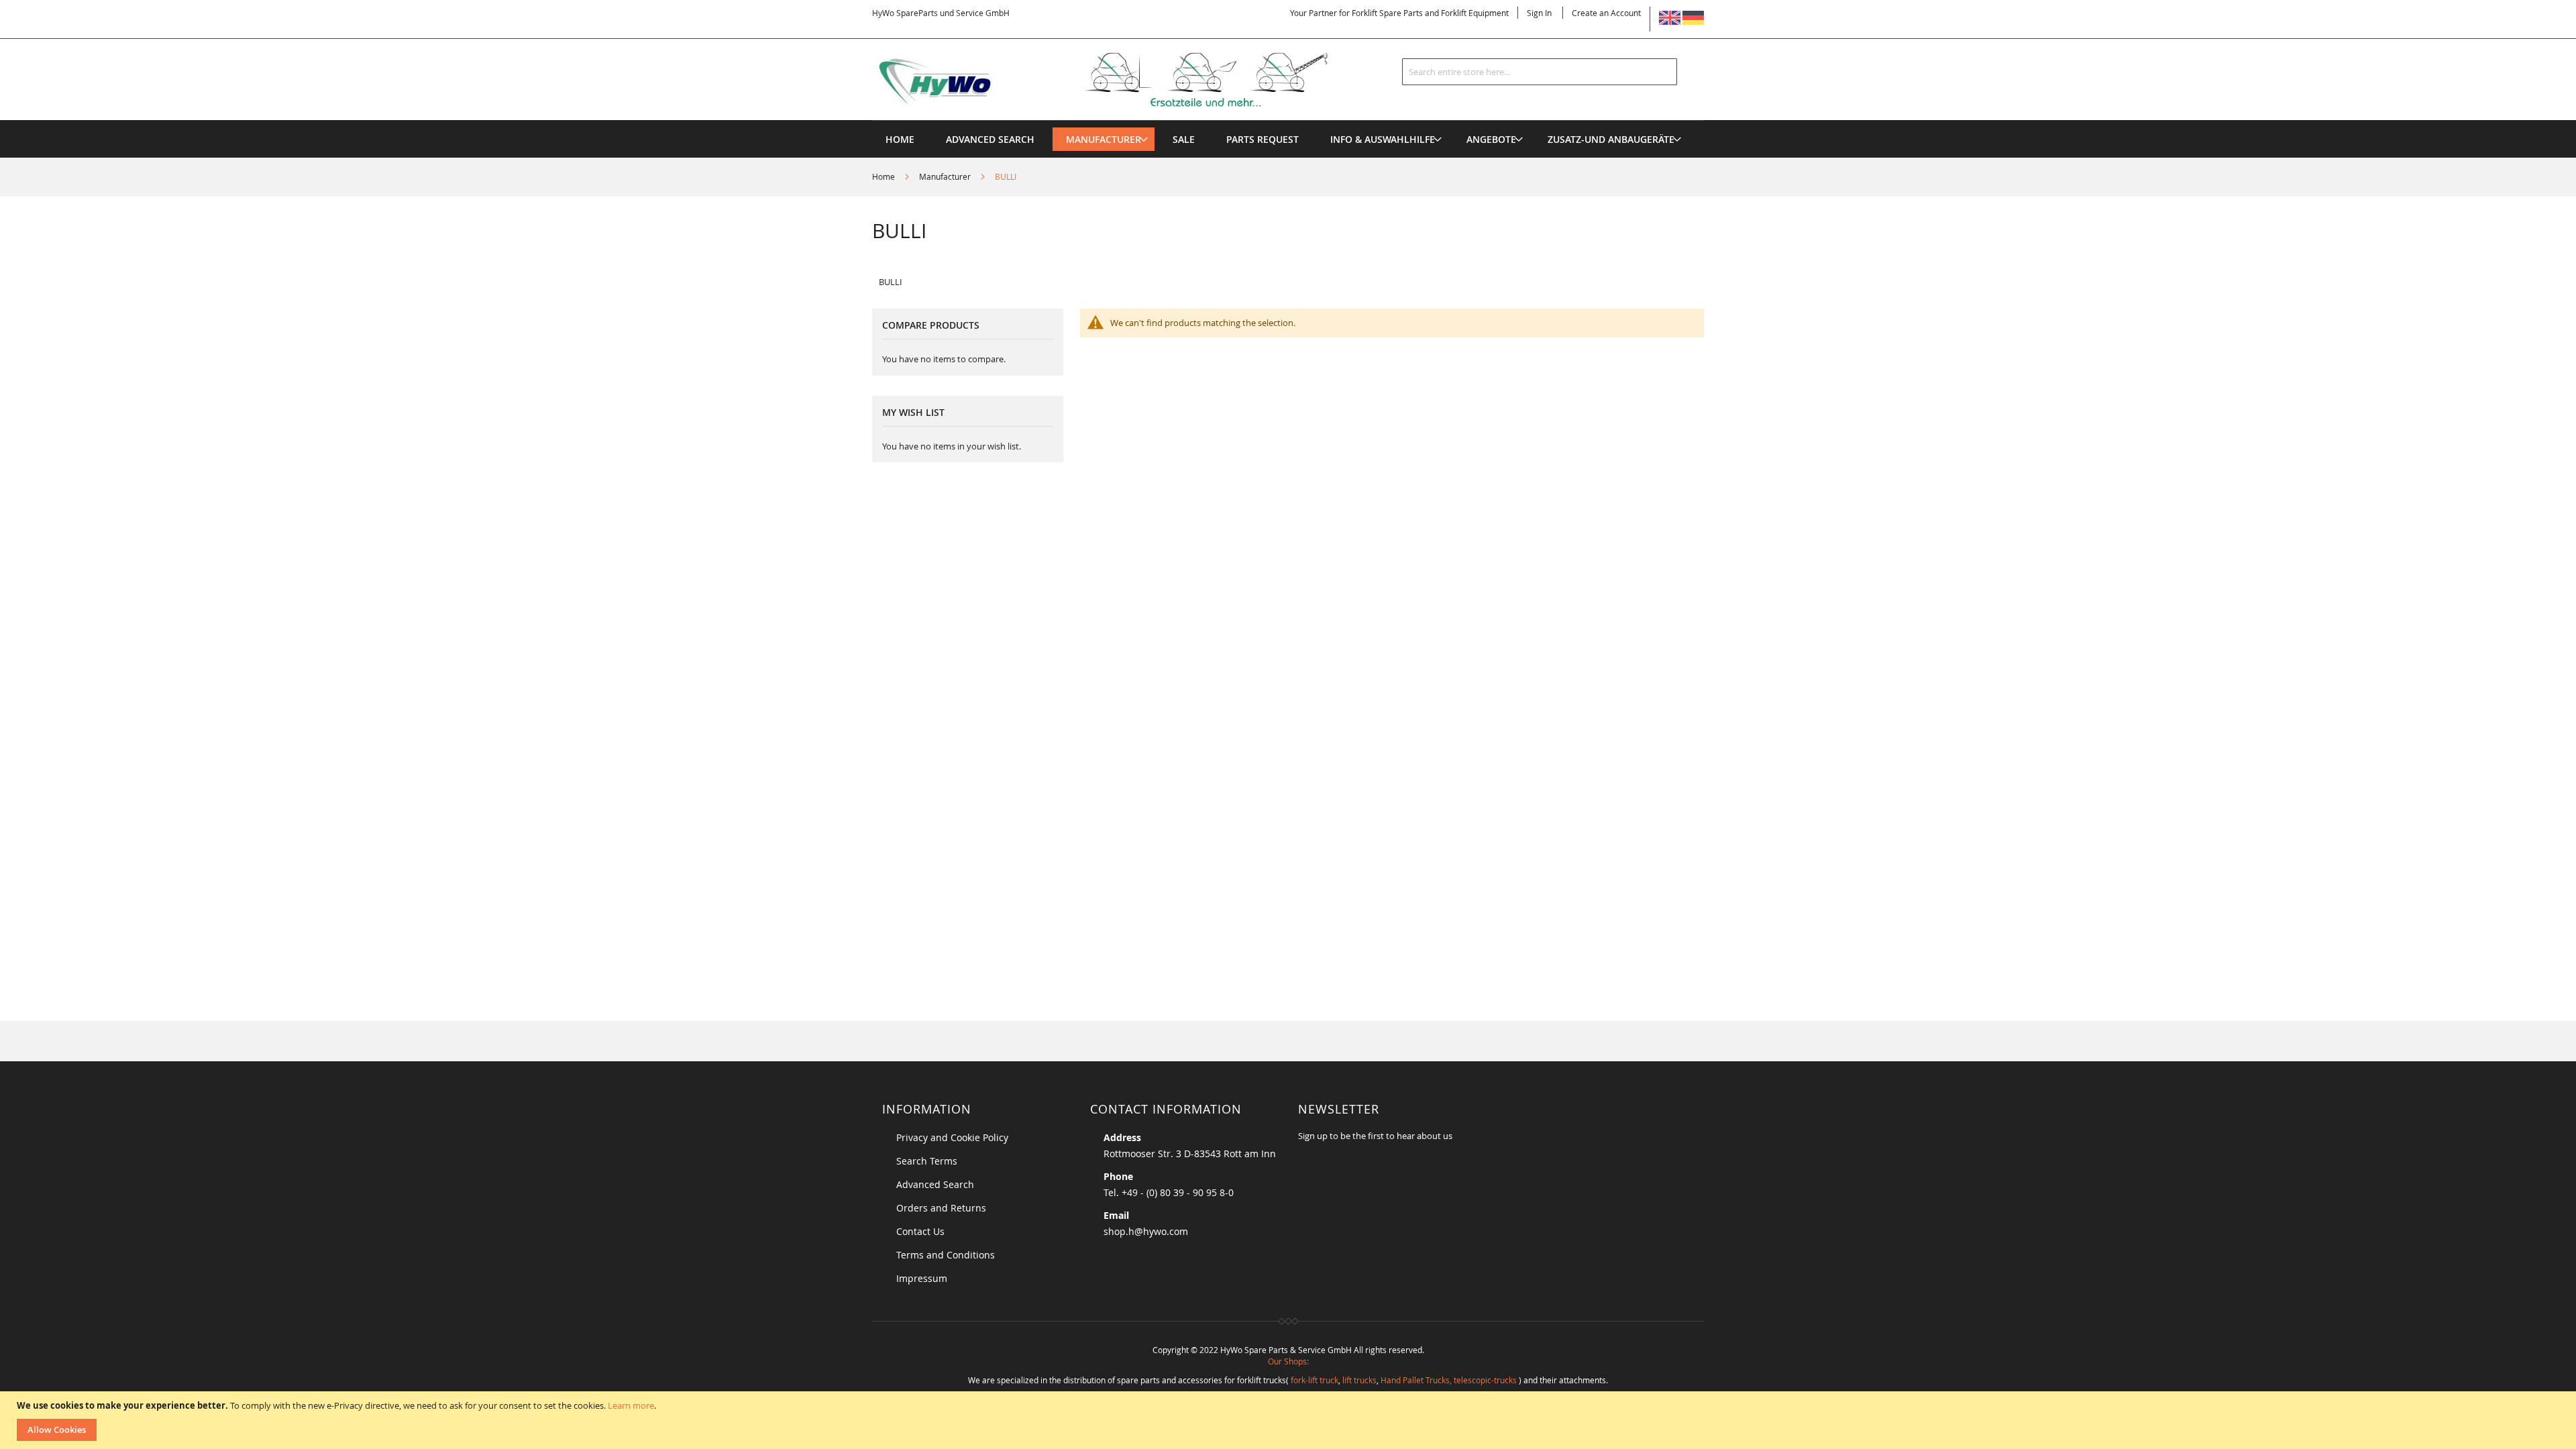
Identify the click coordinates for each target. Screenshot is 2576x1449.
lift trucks (1359, 1380)
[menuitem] (1104, 139)
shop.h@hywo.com (1146, 1231)
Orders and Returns (941, 1208)
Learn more (631, 1405)
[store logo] (1122, 80)
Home (884, 176)
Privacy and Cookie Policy (952, 1137)
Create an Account (1606, 13)
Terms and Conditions (946, 1255)
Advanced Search (935, 1184)
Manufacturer (946, 176)
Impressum (922, 1278)
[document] (1290, 1420)
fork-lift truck (1314, 1380)
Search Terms (927, 1161)
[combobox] (1540, 72)
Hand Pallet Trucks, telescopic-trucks (1449, 1380)
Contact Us (920, 1231)
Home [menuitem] (900, 139)
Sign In (1539, 13)
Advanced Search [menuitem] (990, 139)
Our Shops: (1288, 1361)
